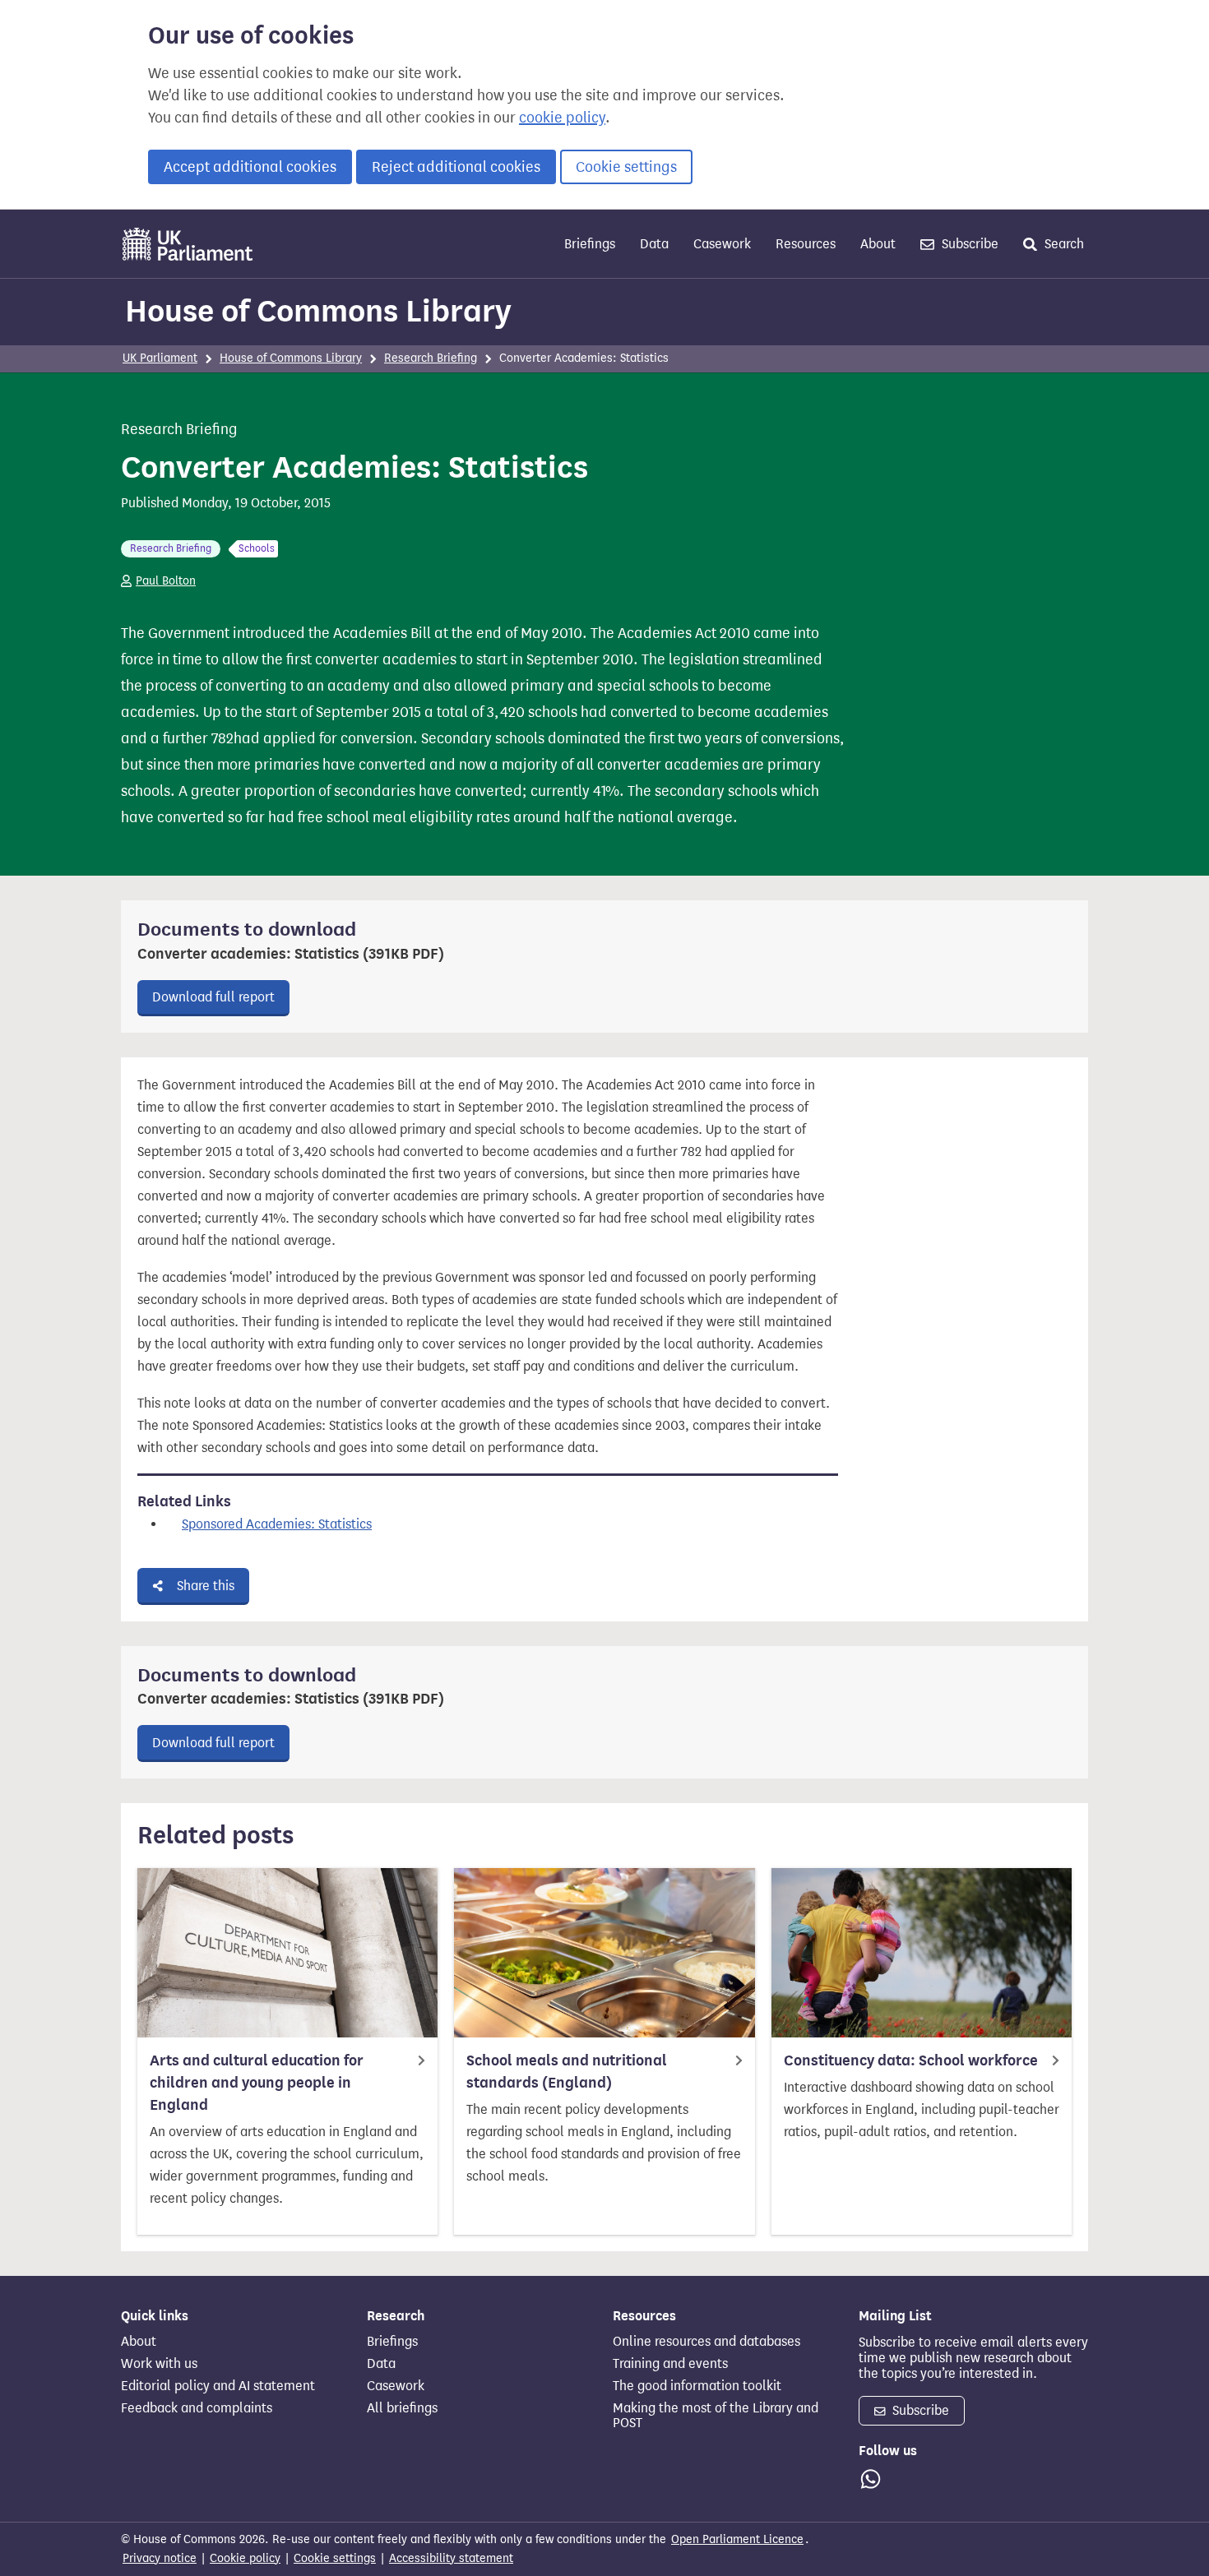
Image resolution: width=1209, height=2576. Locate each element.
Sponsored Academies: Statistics (277, 1524)
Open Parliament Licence (737, 2539)
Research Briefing (431, 358)
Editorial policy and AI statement (218, 2386)
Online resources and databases (706, 2342)
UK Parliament (160, 358)
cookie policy (562, 118)
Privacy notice (160, 2558)
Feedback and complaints (197, 2408)
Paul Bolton (166, 581)
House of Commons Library (318, 311)
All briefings (402, 2408)
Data (654, 244)
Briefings (590, 244)
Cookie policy (245, 2558)
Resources (806, 244)
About (878, 244)
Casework (722, 244)
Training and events (670, 2364)
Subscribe (968, 244)
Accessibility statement (451, 2558)
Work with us (159, 2364)
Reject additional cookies (456, 167)
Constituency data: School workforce (911, 2060)
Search (1063, 244)
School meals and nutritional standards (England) (567, 2072)
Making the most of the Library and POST (716, 2416)
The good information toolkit (697, 2386)
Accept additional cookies (250, 167)
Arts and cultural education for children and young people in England (257, 2083)
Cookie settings (626, 167)
